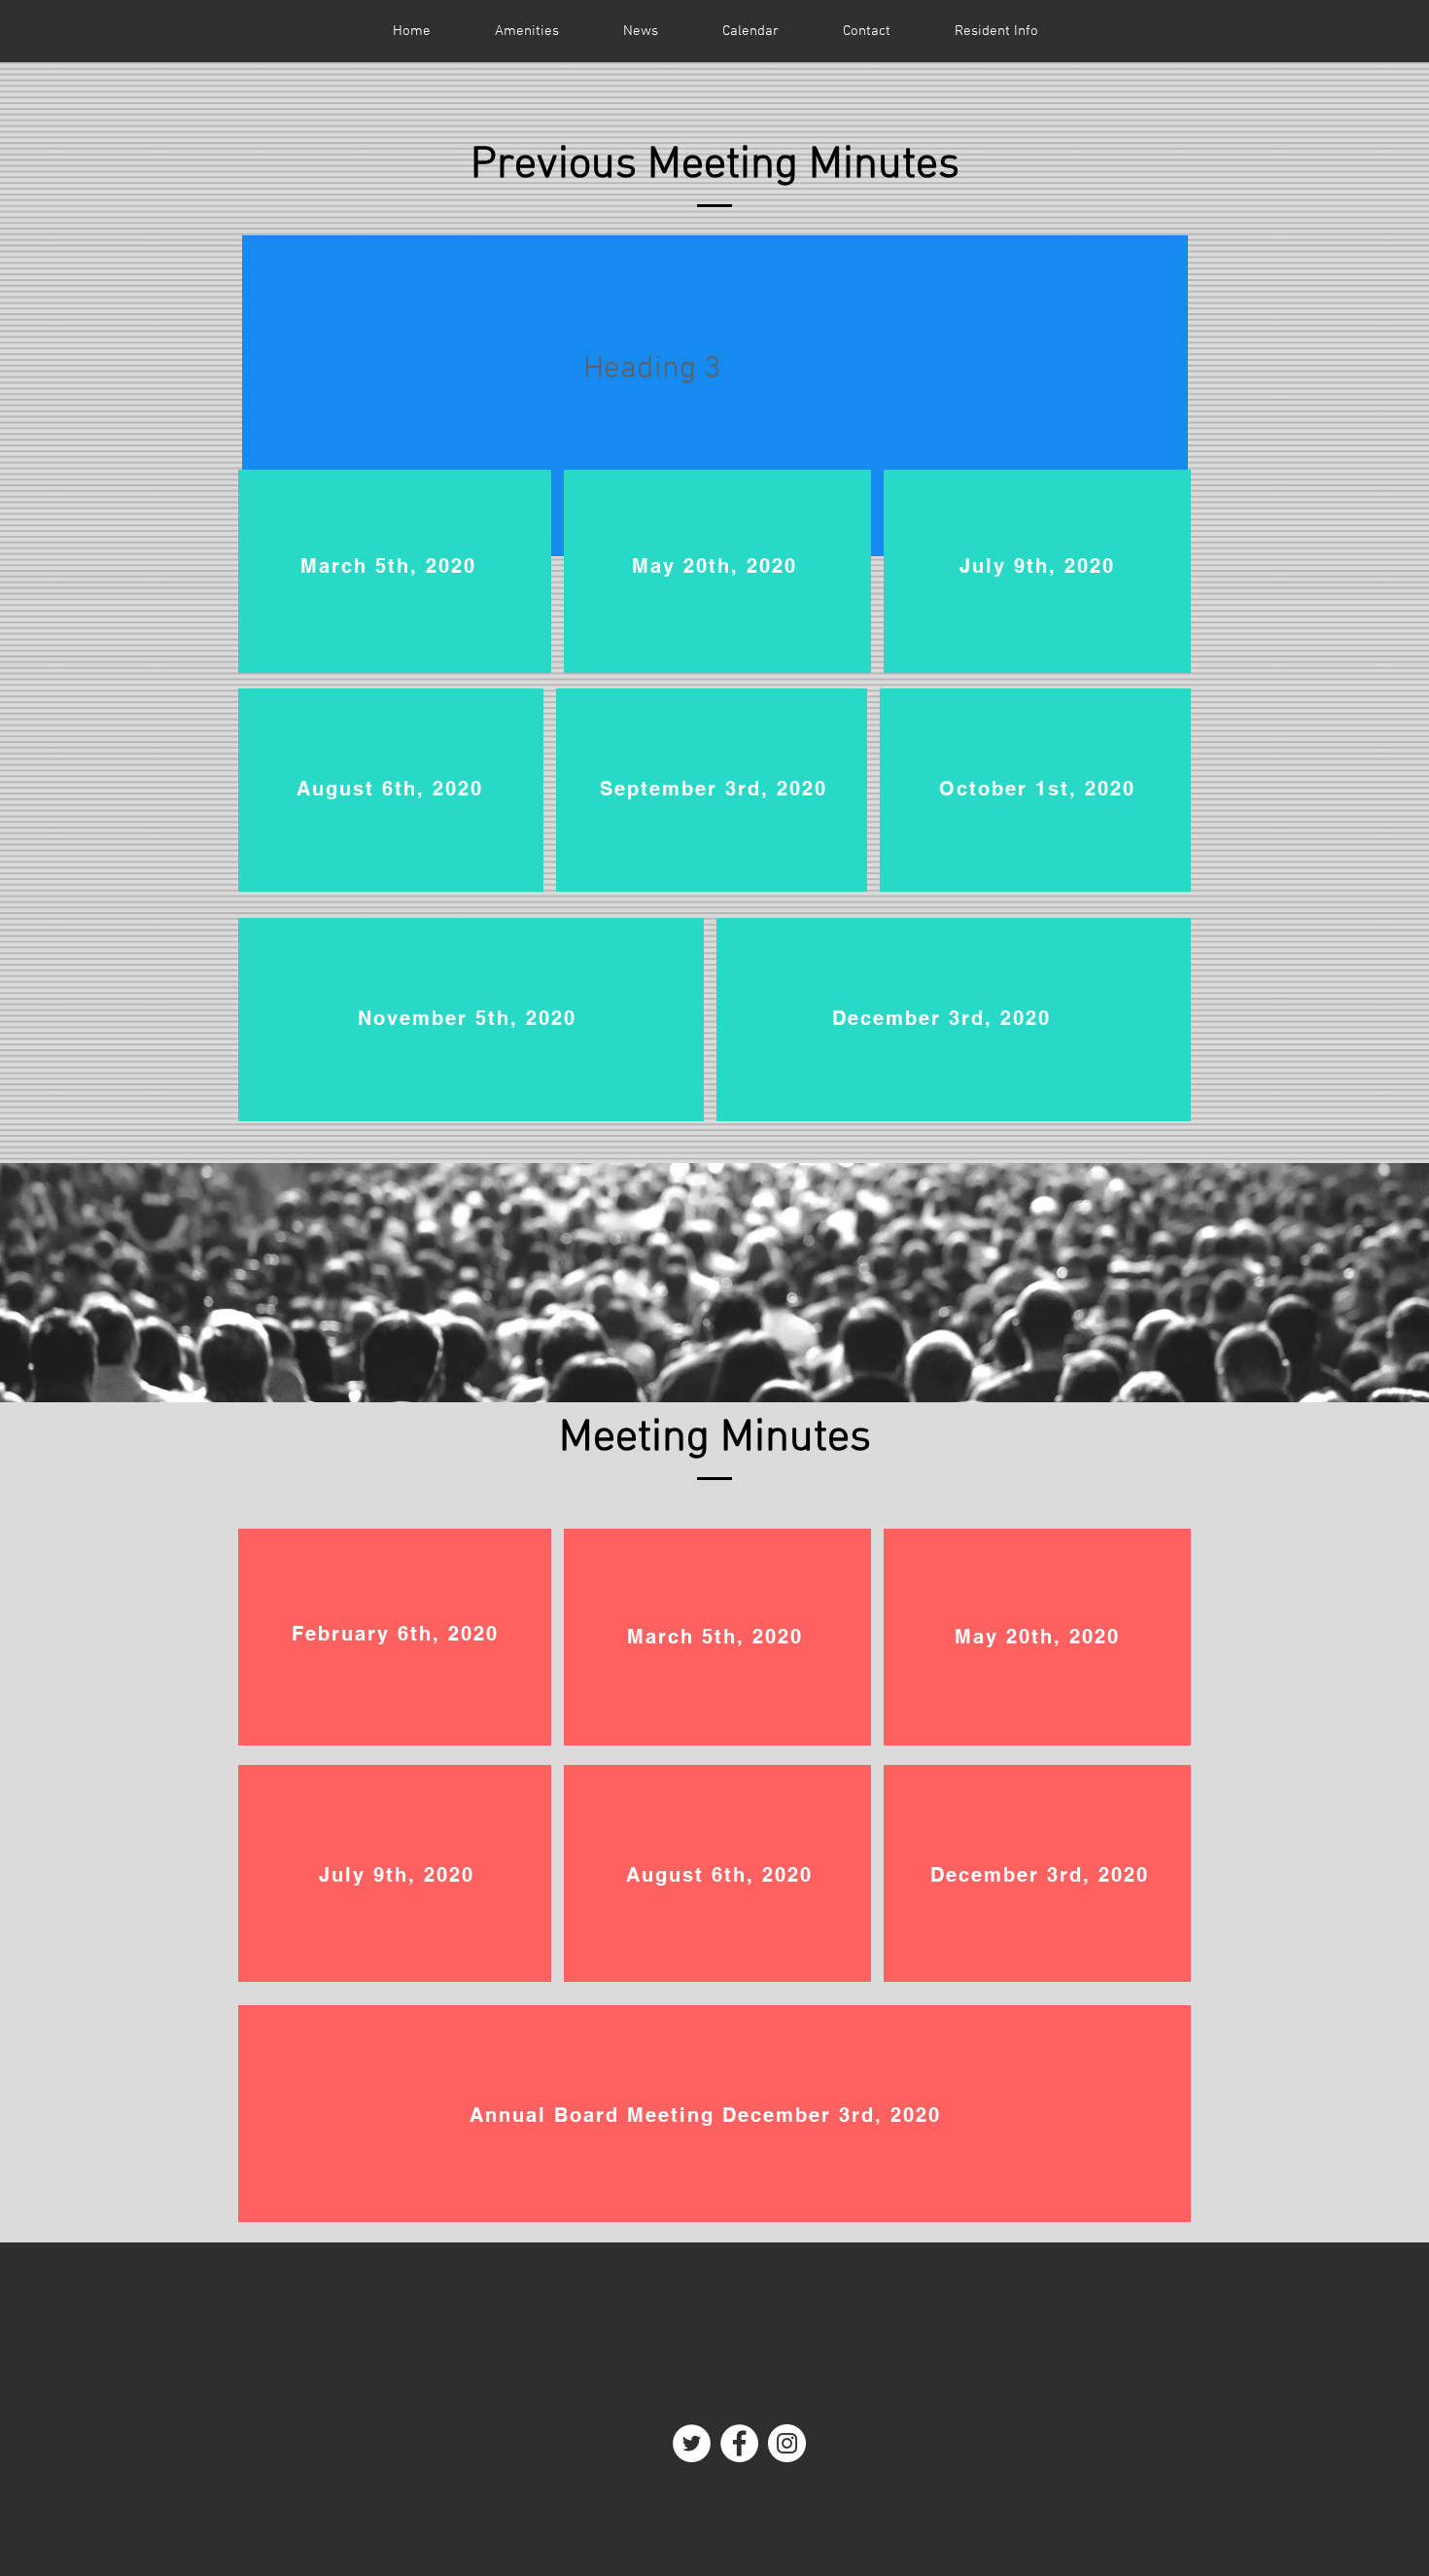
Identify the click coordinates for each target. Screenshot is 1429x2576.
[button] (996, 31)
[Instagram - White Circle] (787, 2443)
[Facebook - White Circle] (739, 2443)
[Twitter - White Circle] (692, 2443)
